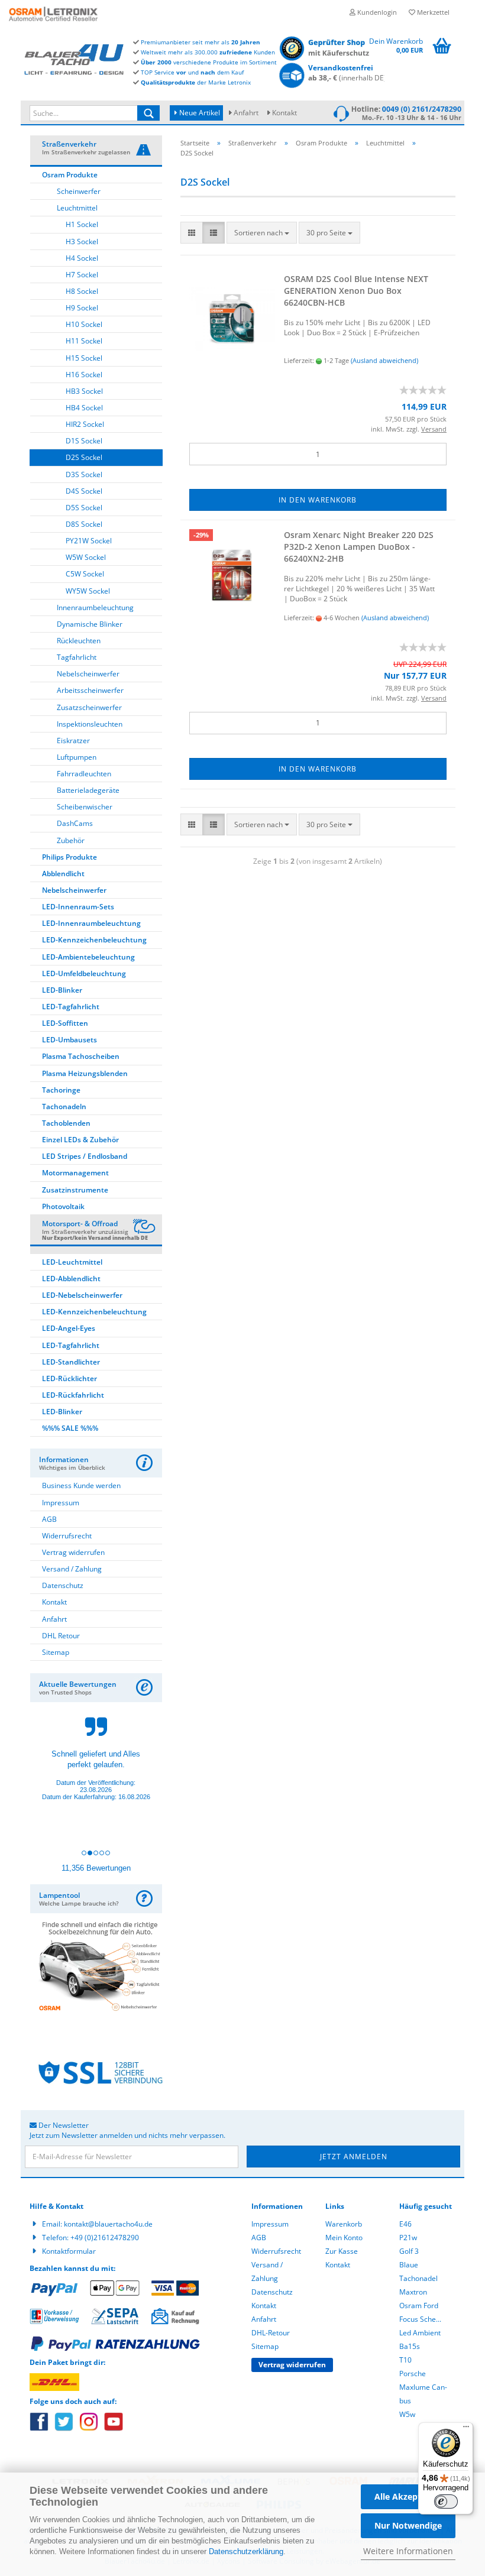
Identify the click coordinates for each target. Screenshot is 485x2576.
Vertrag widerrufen (73, 1552)
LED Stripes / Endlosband (85, 1156)
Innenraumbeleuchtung (95, 607)
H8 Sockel (82, 291)
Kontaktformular (69, 2251)
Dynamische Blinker (90, 624)
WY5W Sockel (88, 591)
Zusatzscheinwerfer (89, 707)
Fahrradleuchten (84, 774)
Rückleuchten (79, 641)
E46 (405, 2224)
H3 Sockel (82, 242)
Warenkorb (344, 2224)
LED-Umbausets (69, 1040)
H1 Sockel (82, 224)
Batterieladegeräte (88, 790)
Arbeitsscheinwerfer (90, 690)
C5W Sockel (85, 574)
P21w (408, 2238)
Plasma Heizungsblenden (85, 1073)
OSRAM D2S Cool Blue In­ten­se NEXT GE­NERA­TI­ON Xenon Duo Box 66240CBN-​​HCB (356, 291)
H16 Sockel (84, 375)
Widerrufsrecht (67, 1536)
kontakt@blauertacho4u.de (108, 2224)
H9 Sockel (82, 308)
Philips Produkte (69, 857)
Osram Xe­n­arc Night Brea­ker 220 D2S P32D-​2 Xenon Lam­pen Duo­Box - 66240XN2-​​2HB (359, 547)
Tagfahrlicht (77, 657)
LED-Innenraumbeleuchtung (91, 923)
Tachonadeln (64, 1106)
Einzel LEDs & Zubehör (80, 1140)
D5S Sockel (84, 508)
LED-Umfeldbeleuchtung (84, 973)
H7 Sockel (82, 275)
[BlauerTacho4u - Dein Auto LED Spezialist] (74, 58)
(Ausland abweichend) (384, 360)
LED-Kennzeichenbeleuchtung (94, 940)
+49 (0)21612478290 (105, 2238)
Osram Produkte (70, 175)
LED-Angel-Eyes (69, 1328)
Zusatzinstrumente (75, 1190)
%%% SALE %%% (70, 1428)
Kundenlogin (376, 12)
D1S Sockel (84, 441)
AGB (49, 1519)
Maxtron (413, 2292)
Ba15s (410, 2346)
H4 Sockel (82, 258)
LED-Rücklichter (69, 1378)
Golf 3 (409, 2251)
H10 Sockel (84, 324)
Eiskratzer (73, 741)
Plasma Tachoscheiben (81, 1056)
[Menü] (466, 2429)
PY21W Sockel (89, 541)
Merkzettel (432, 12)
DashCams (75, 823)
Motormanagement (75, 1173)
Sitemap (56, 1652)
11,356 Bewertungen (96, 1868)
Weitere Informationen (408, 2551)
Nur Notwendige (408, 2525)
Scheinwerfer (79, 191)
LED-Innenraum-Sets (78, 907)
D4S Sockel (84, 491)
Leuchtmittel (77, 208)
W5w (407, 2414)
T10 (405, 2360)
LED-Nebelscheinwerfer (82, 1295)
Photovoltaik (63, 1206)
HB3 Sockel (84, 391)
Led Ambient (420, 2333)
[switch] (446, 2502)
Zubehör (71, 840)
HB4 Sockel (84, 408)
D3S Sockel (84, 474)
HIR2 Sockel (85, 424)
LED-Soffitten (65, 1023)
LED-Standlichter (71, 1362)
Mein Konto (344, 2238)
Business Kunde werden (81, 1485)
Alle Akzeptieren (408, 2496)
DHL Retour (61, 1636)
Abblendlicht (63, 874)
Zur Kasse (342, 2251)
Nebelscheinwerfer (88, 674)
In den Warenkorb (318, 500)
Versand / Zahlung (72, 1569)
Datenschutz (63, 1585)
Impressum (61, 1503)
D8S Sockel (84, 524)
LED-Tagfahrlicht (71, 1007)
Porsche (413, 2374)
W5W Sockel (86, 557)
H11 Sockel (84, 341)
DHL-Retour (271, 2333)
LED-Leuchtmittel (72, 1262)
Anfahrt (246, 113)
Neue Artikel (199, 113)
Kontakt (284, 113)
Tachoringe (61, 1090)
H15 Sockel (84, 358)
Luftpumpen (77, 757)
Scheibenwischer (85, 807)
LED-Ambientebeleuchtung (88, 957)
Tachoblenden (66, 1123)
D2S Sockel (84, 457)
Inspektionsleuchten (90, 724)
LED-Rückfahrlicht (73, 1395)
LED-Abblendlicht (71, 1279)
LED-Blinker (62, 990)
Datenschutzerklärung (246, 2551)
